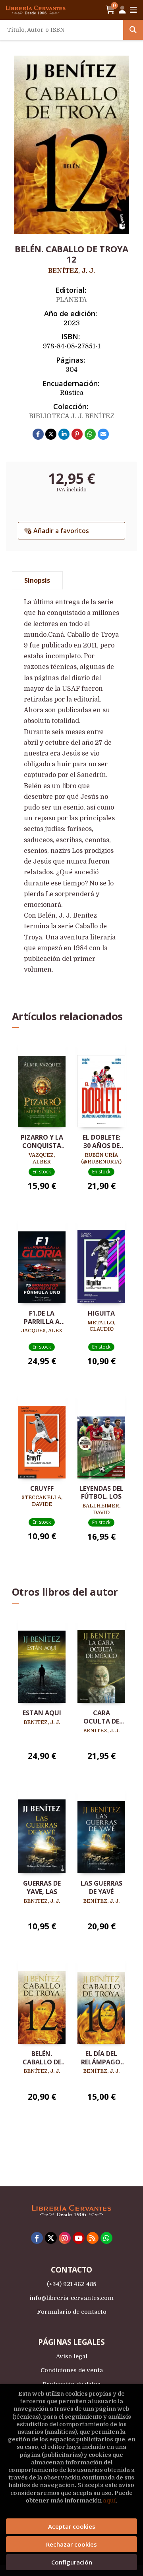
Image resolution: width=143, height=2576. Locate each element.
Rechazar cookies (71, 2544)
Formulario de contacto (72, 2312)
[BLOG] (93, 2238)
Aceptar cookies (72, 2526)
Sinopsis (37, 580)
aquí (109, 2501)
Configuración (72, 2562)
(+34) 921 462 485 (71, 2284)
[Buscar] (133, 30)
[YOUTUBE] (79, 2238)
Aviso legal (72, 2356)
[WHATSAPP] (106, 2238)
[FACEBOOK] (37, 2238)
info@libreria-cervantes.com (71, 2298)
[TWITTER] (51, 2238)
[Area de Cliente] (122, 10)
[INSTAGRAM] (65, 2238)
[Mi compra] (110, 10)
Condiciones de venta (72, 2370)
